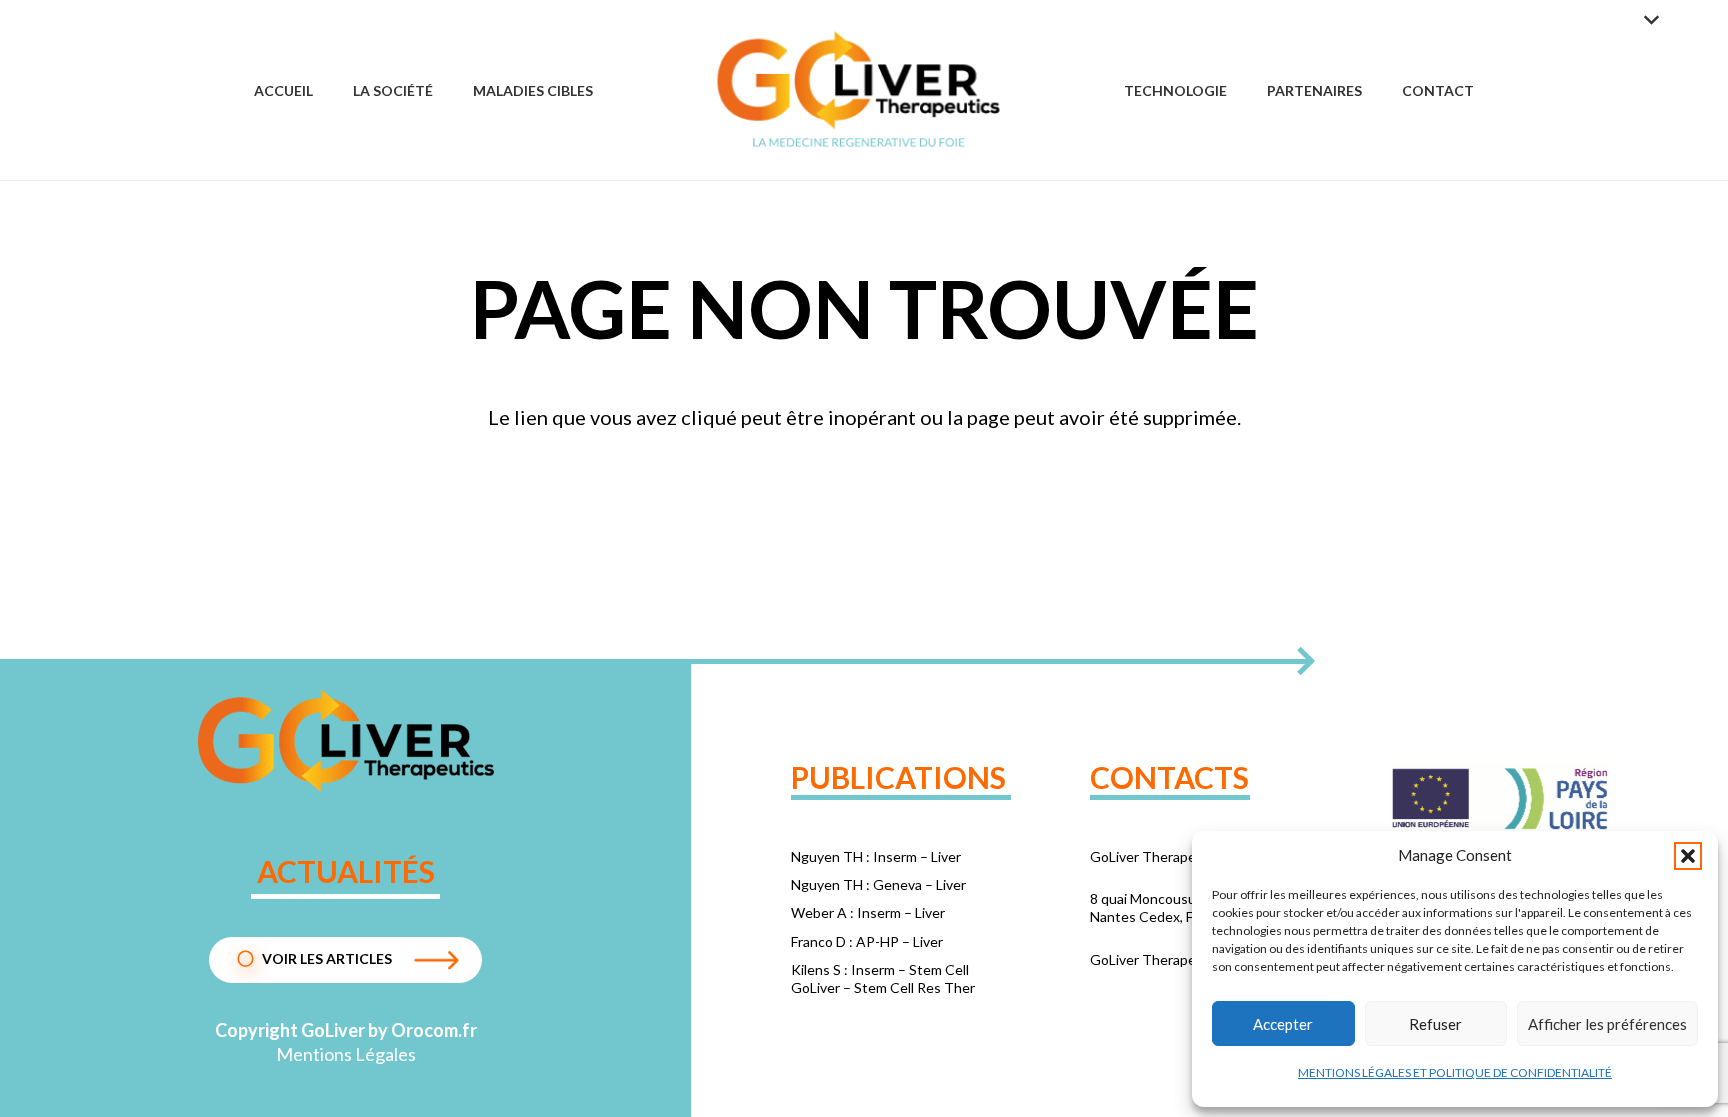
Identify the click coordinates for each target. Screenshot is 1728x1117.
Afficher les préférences (1607, 1024)
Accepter (1283, 1024)
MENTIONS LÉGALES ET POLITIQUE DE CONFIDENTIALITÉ (1455, 1072)
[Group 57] (858, 90)
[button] (1688, 856)
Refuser (1435, 1024)
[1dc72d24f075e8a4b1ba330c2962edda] (345, 740)
